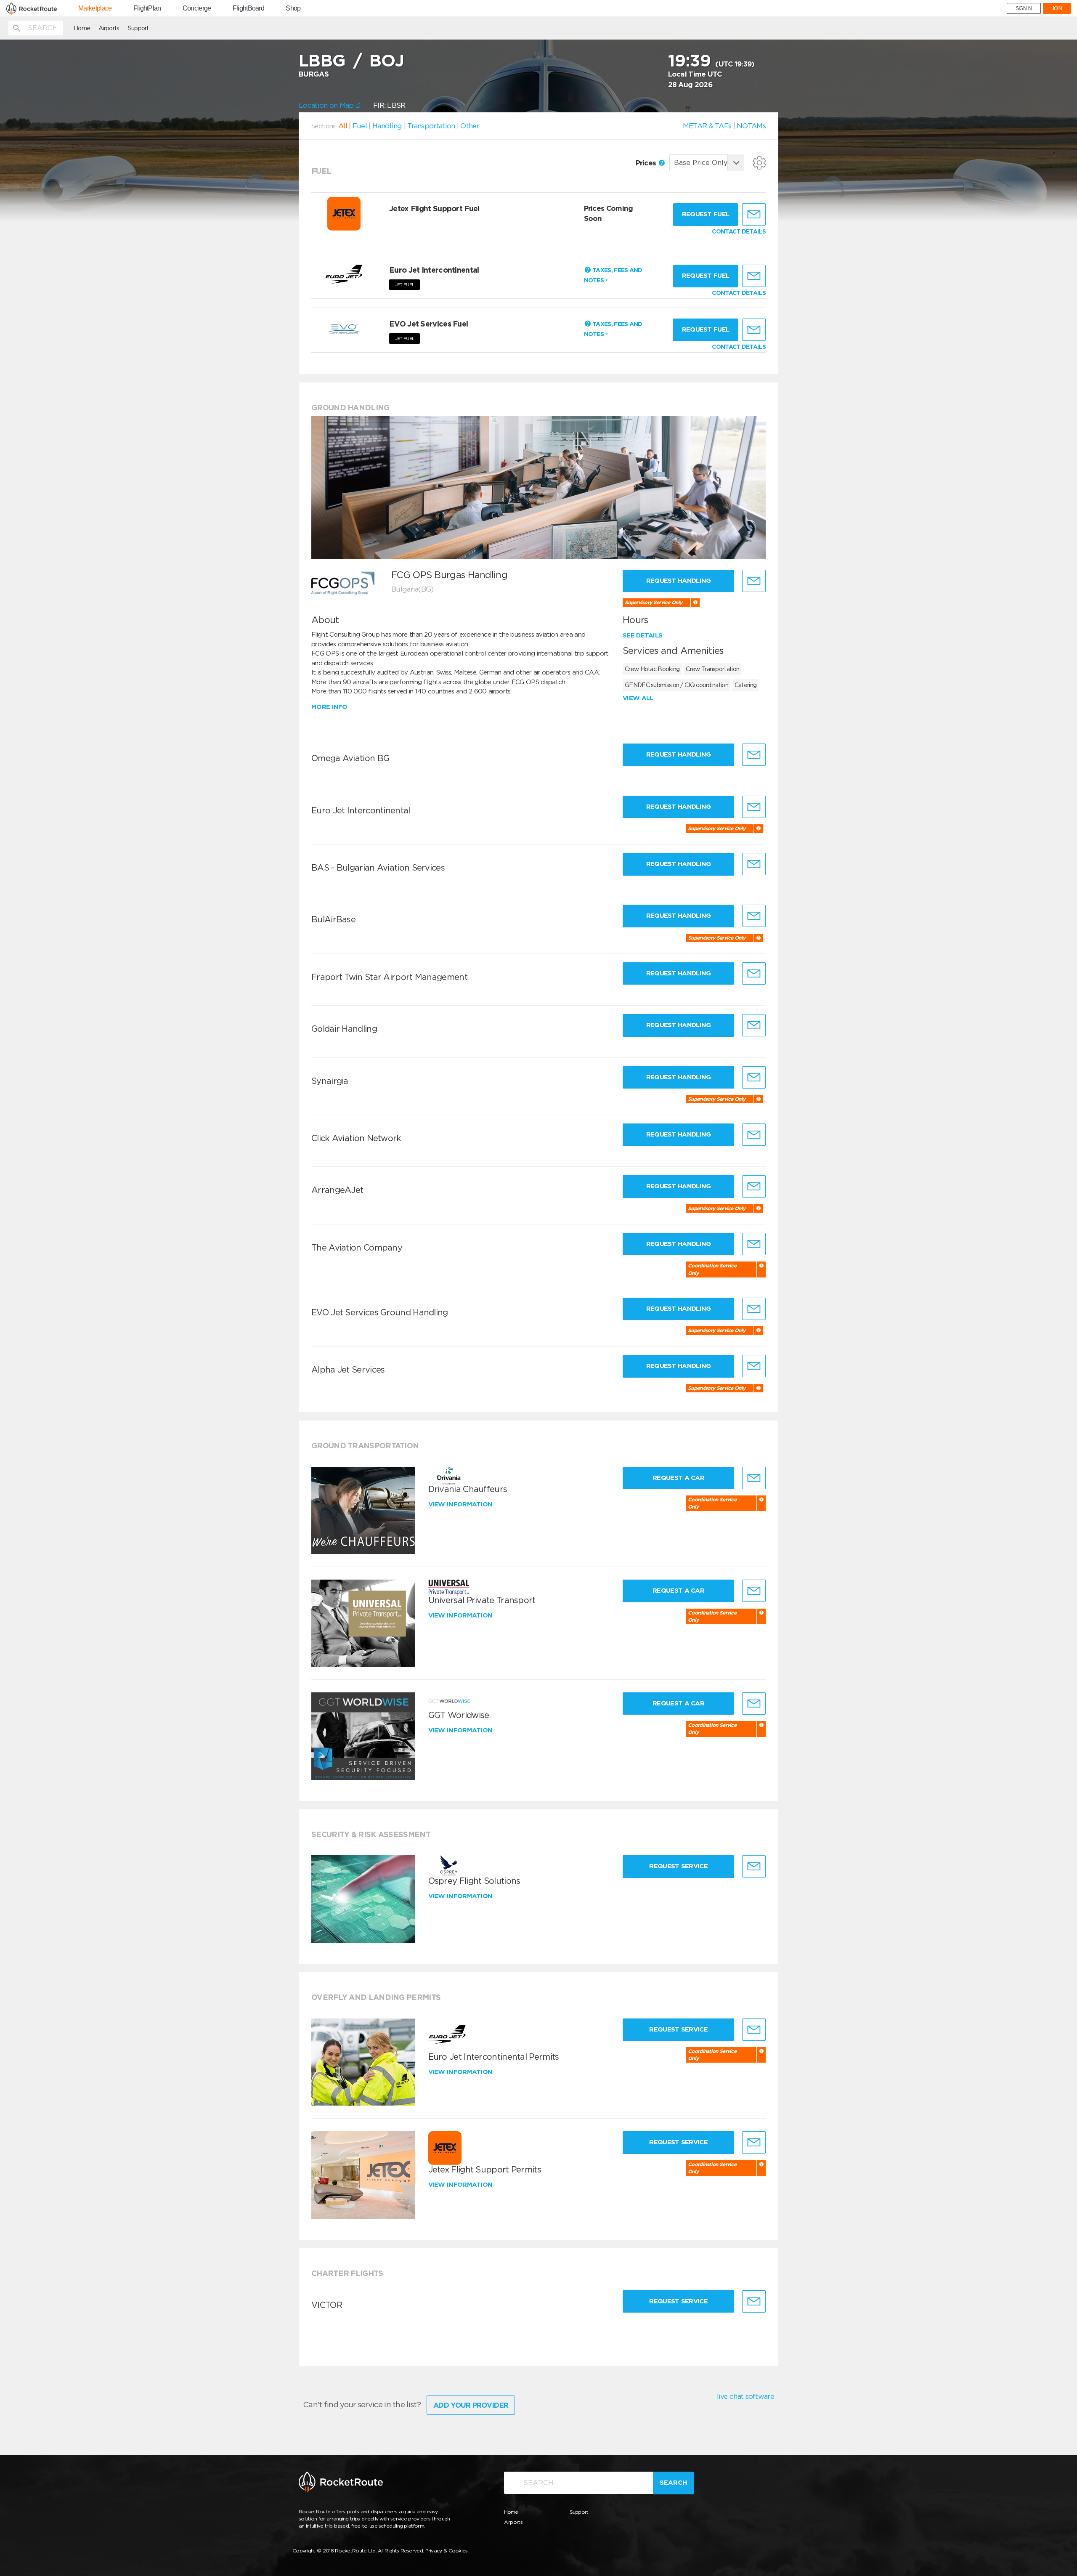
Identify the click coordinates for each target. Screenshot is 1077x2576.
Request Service (678, 1866)
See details (642, 635)
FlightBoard (248, 8)
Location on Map (327, 105)
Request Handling (679, 581)
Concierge (197, 8)
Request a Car (678, 1478)
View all (638, 698)
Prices (647, 163)
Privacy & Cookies (447, 2551)
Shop (293, 8)
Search (673, 2483)
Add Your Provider (471, 2405)
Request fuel (706, 214)
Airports (109, 28)
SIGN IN (1024, 8)
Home (82, 28)
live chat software (745, 2396)
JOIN (1057, 8)
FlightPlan (147, 8)
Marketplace (95, 8)
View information (461, 1504)
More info (329, 707)
